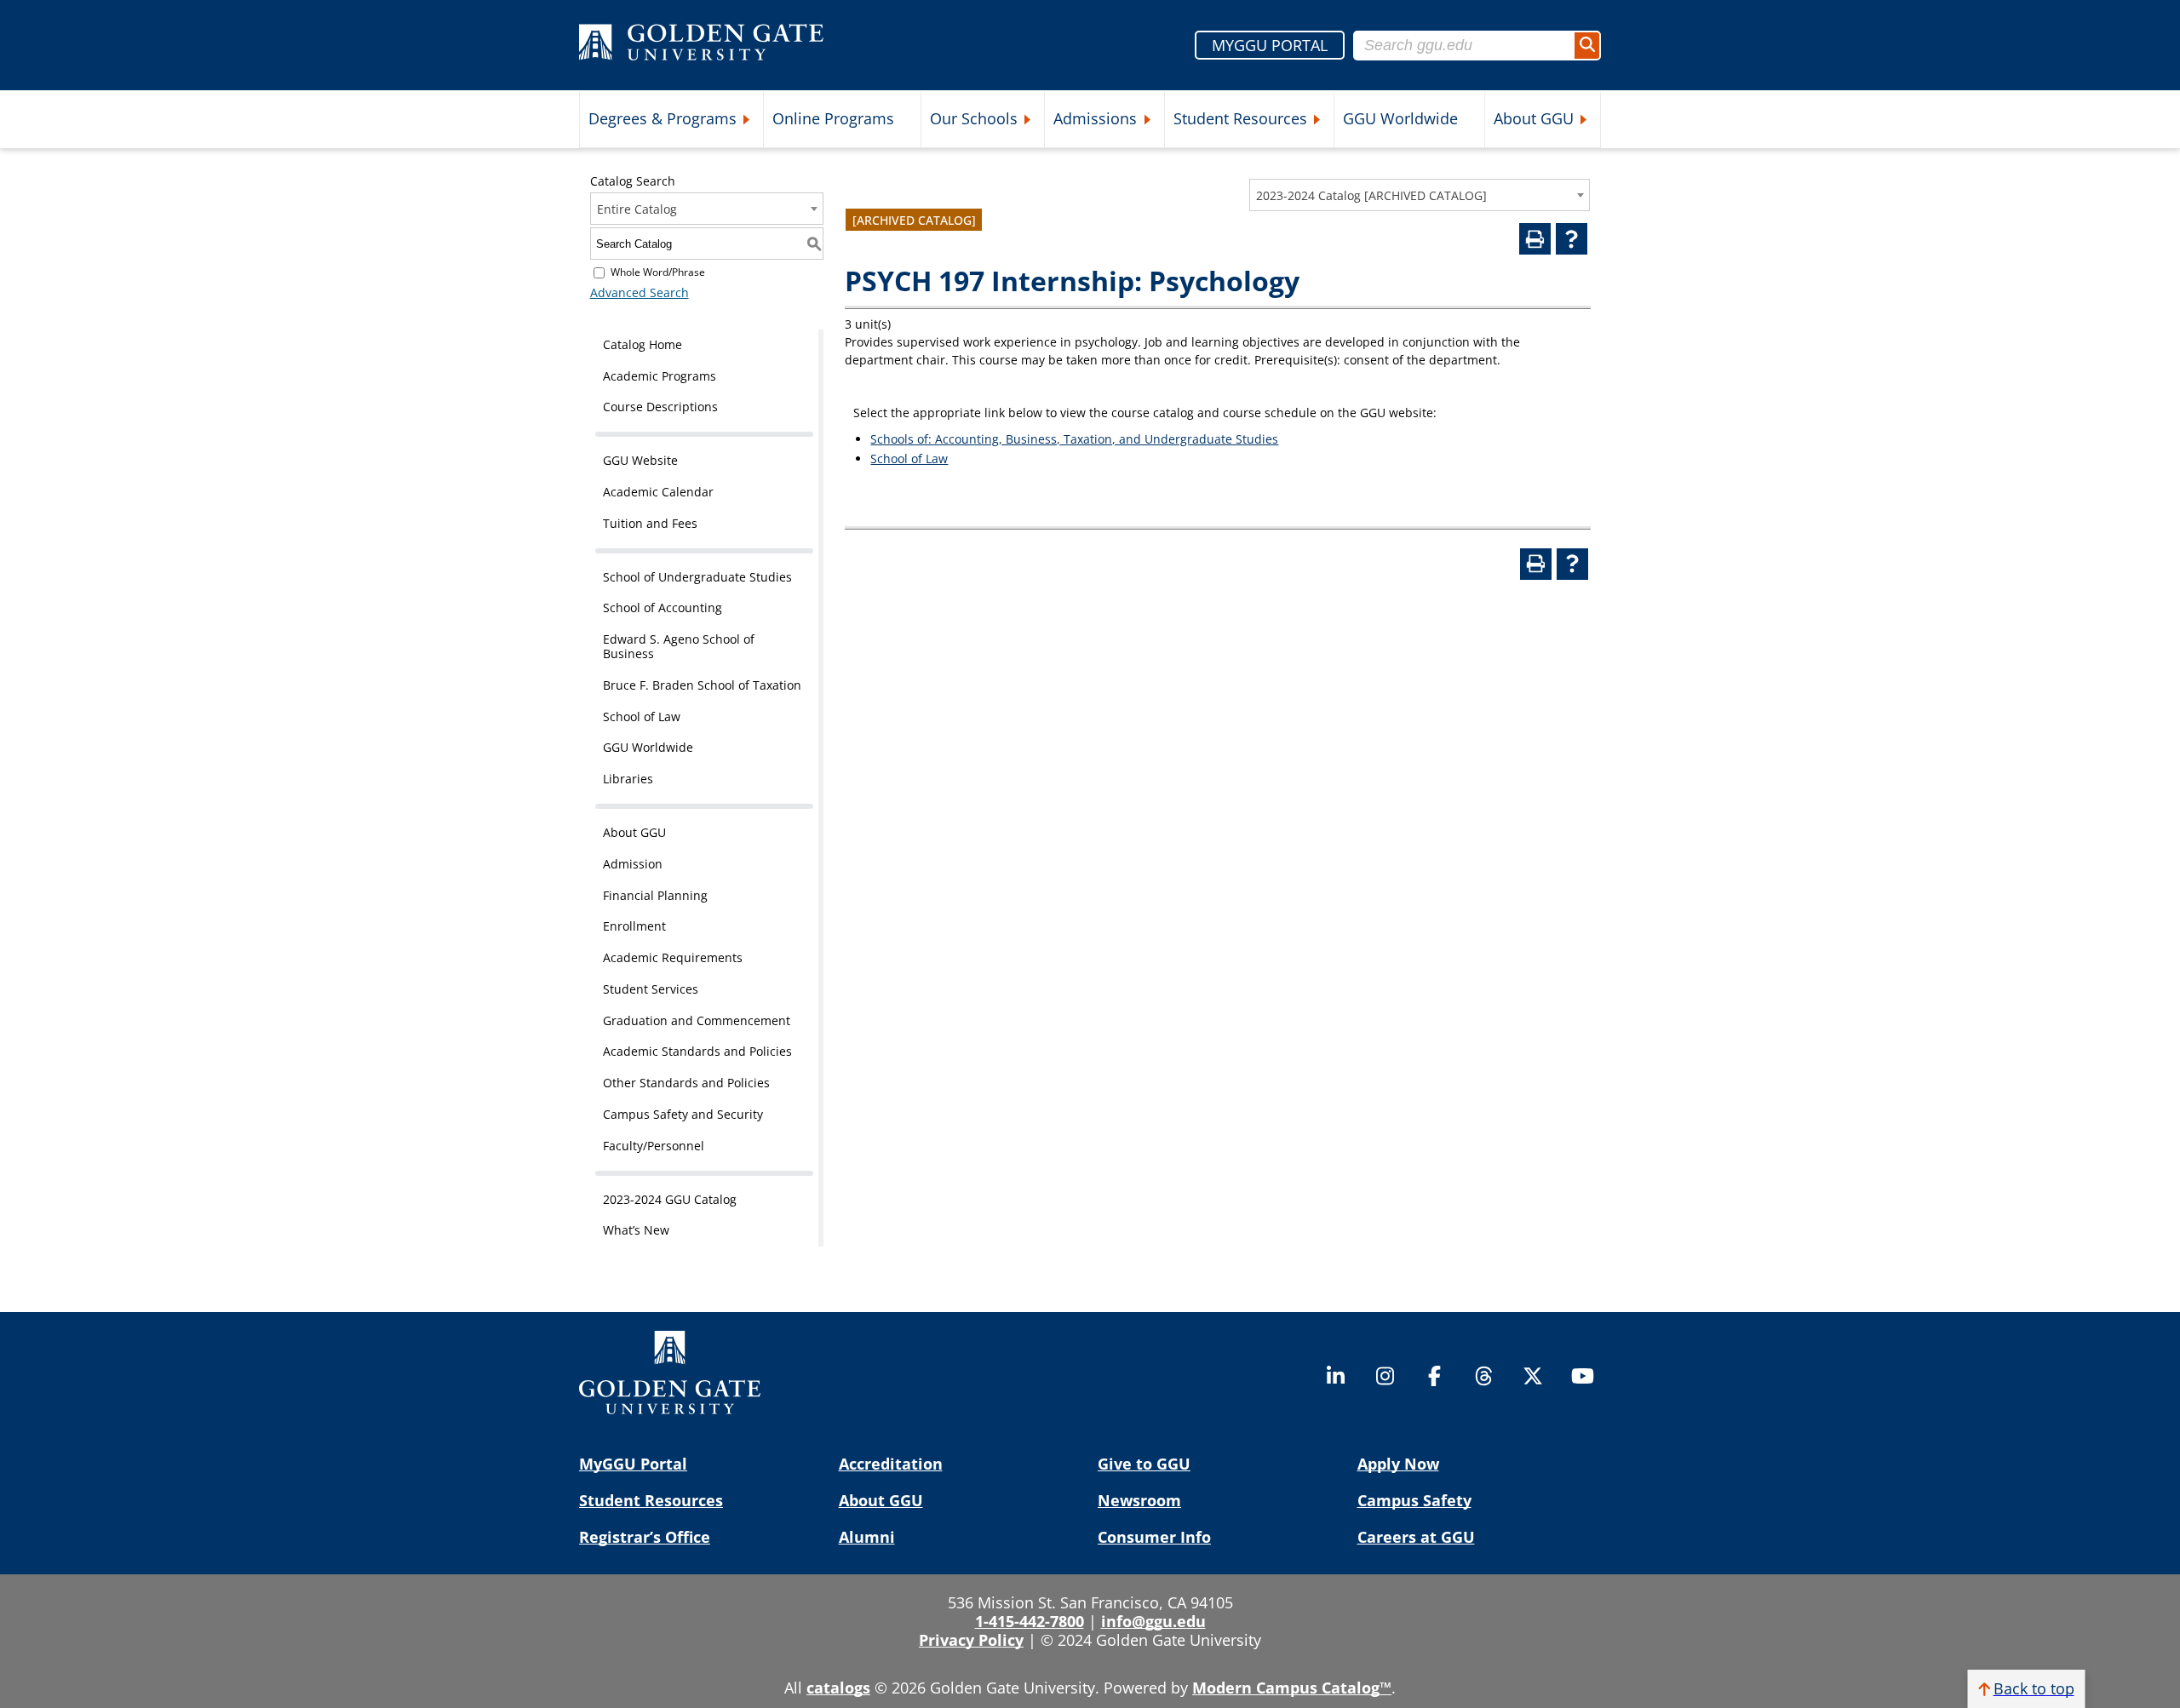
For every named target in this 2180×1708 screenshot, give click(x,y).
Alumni (867, 1537)
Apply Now (1398, 1464)
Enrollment (634, 926)
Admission (633, 864)
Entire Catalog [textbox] (637, 209)
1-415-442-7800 (1030, 1621)
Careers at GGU (1416, 1537)
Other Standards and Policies (686, 1083)
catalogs (838, 1688)
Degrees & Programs (663, 118)
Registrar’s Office (645, 1537)
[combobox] (1420, 195)
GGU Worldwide (1400, 118)
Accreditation (891, 1464)
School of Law (642, 716)
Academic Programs (660, 376)
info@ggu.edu (1153, 1621)
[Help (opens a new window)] (1572, 239)
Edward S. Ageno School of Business (679, 646)
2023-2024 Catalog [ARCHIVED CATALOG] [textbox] (1371, 195)
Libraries (628, 779)
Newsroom (1139, 1500)
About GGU (1534, 118)
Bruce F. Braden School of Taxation (702, 685)
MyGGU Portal (633, 1464)
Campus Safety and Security (683, 1114)
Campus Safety (1414, 1500)
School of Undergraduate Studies (697, 577)
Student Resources (1240, 118)
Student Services (651, 989)
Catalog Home (643, 344)
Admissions (1095, 118)
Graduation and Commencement (697, 1020)
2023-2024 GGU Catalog (670, 1199)
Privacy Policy (971, 1640)
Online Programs (833, 118)
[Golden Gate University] (701, 45)
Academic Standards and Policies (697, 1051)
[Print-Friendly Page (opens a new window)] (1535, 239)
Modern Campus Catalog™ (1292, 1688)
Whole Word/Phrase (658, 272)
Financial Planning (655, 895)
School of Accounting (663, 608)
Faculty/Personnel (654, 1146)
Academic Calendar (658, 492)
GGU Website (640, 460)
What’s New (636, 1230)
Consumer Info (1154, 1537)
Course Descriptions (660, 407)
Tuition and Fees (650, 523)
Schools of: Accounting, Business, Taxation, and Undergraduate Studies (1074, 439)
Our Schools (974, 118)
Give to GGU (1144, 1464)
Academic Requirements (673, 957)
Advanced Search (640, 292)
